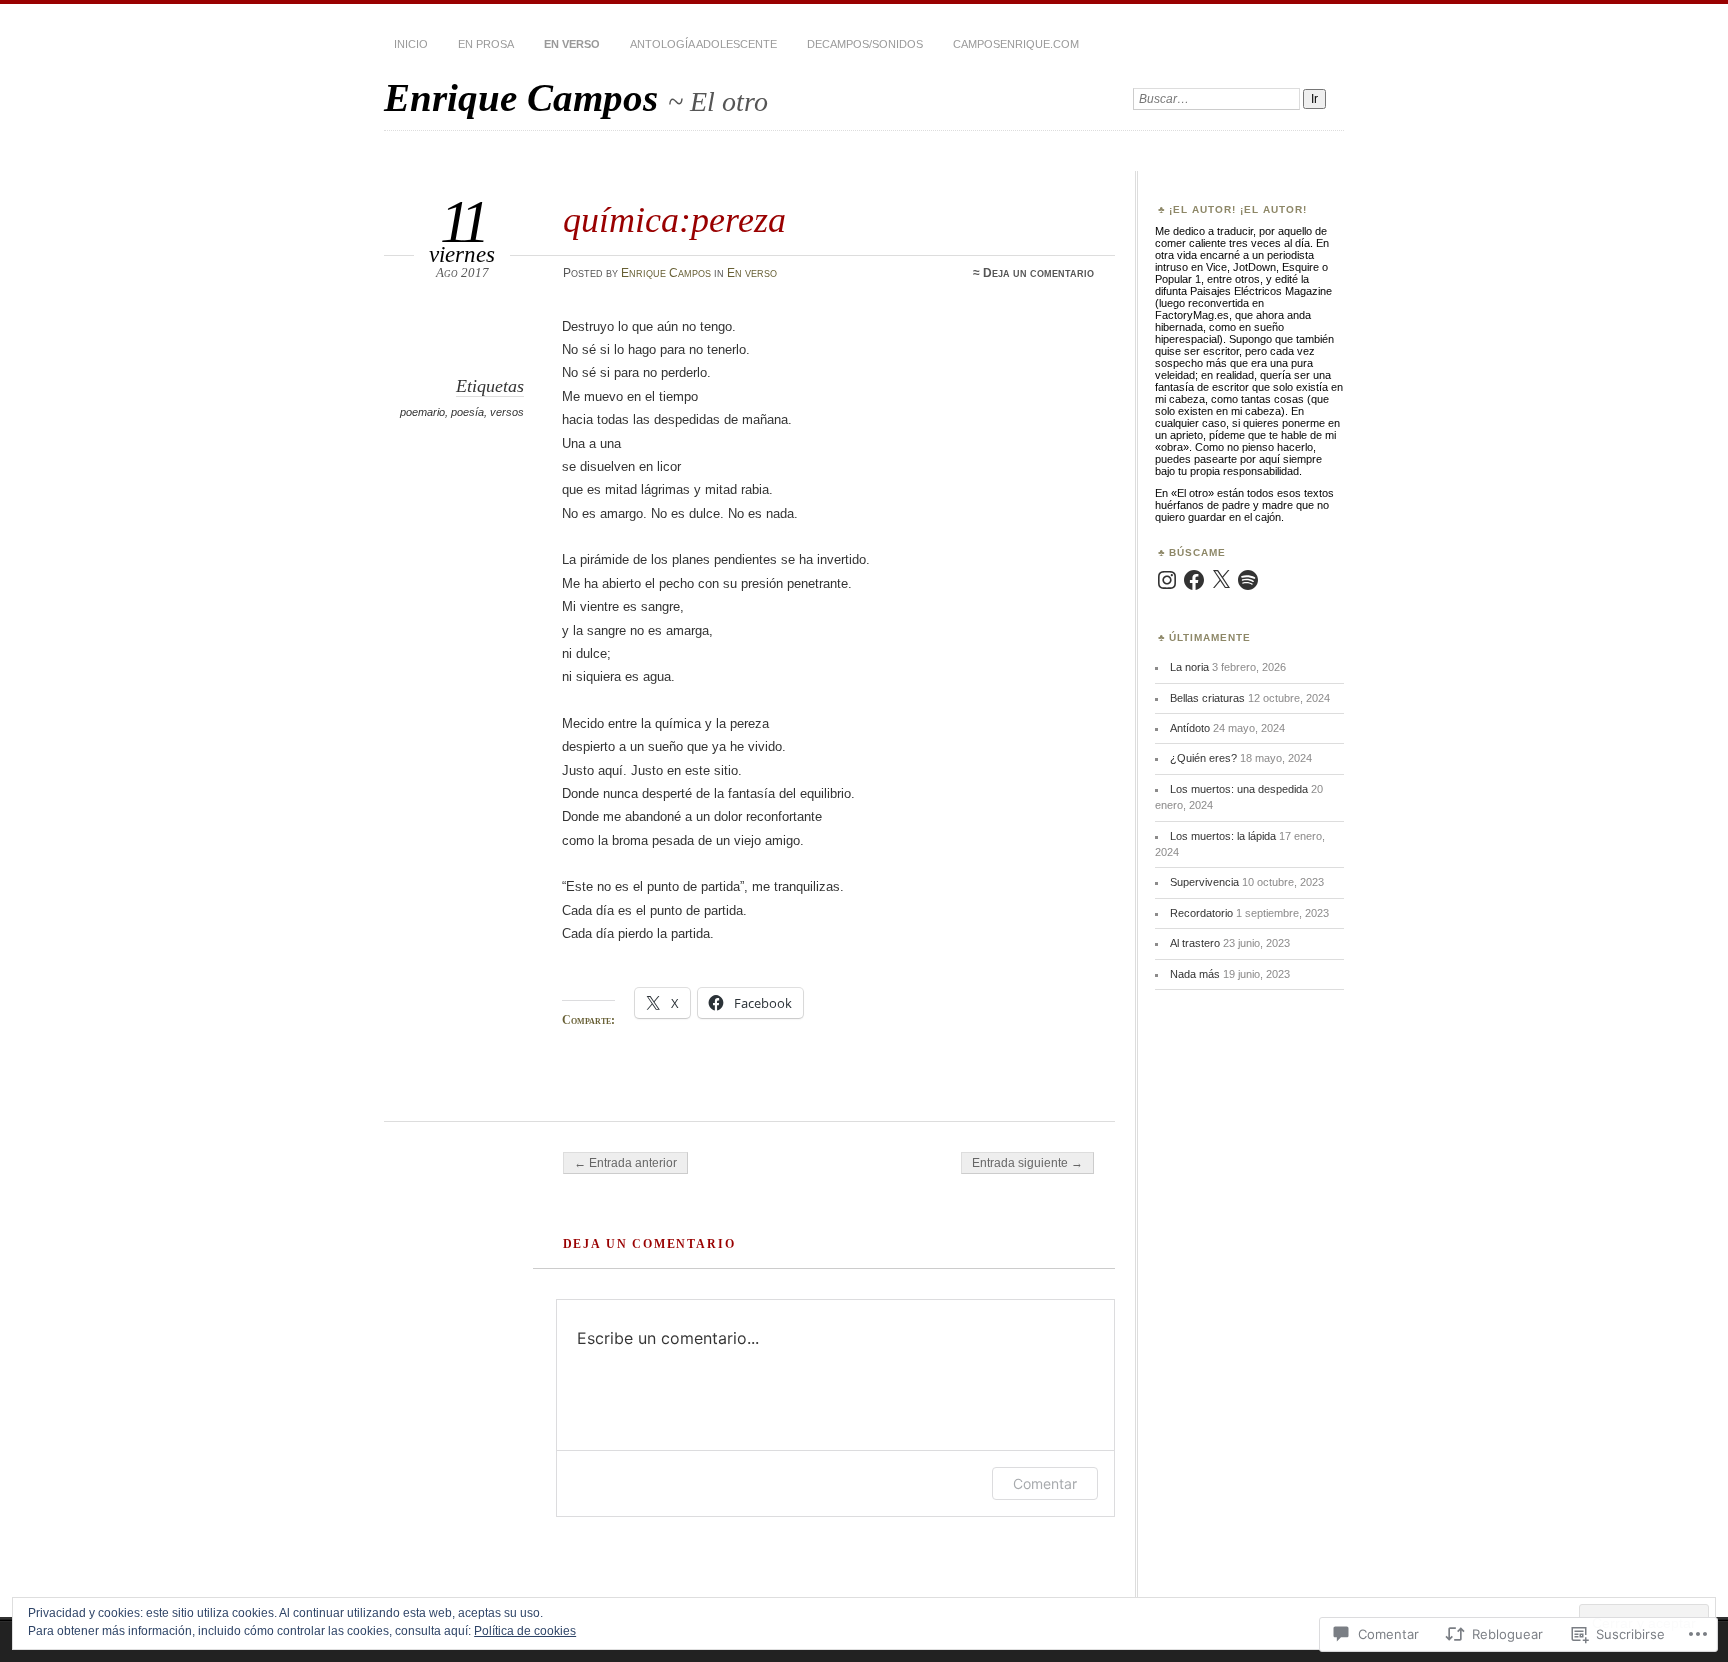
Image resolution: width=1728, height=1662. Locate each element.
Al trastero (1195, 943)
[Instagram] (1167, 580)
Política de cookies (525, 1631)
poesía (467, 412)
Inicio (411, 44)
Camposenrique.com (1016, 44)
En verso (572, 44)
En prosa (486, 44)
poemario (422, 412)
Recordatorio (1201, 913)
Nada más (1195, 974)
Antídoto (1190, 728)
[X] (1221, 580)
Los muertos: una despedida (1239, 789)
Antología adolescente (703, 44)
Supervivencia (1204, 882)
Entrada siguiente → (1027, 1163)
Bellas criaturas (1207, 698)
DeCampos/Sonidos (865, 44)
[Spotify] (1248, 580)
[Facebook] (1194, 580)
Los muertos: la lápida (1223, 836)
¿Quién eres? (1203, 758)
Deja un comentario (1038, 273)
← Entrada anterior (625, 1163)
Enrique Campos (526, 97)
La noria (1189, 667)
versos (507, 412)
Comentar (1045, 1483)
